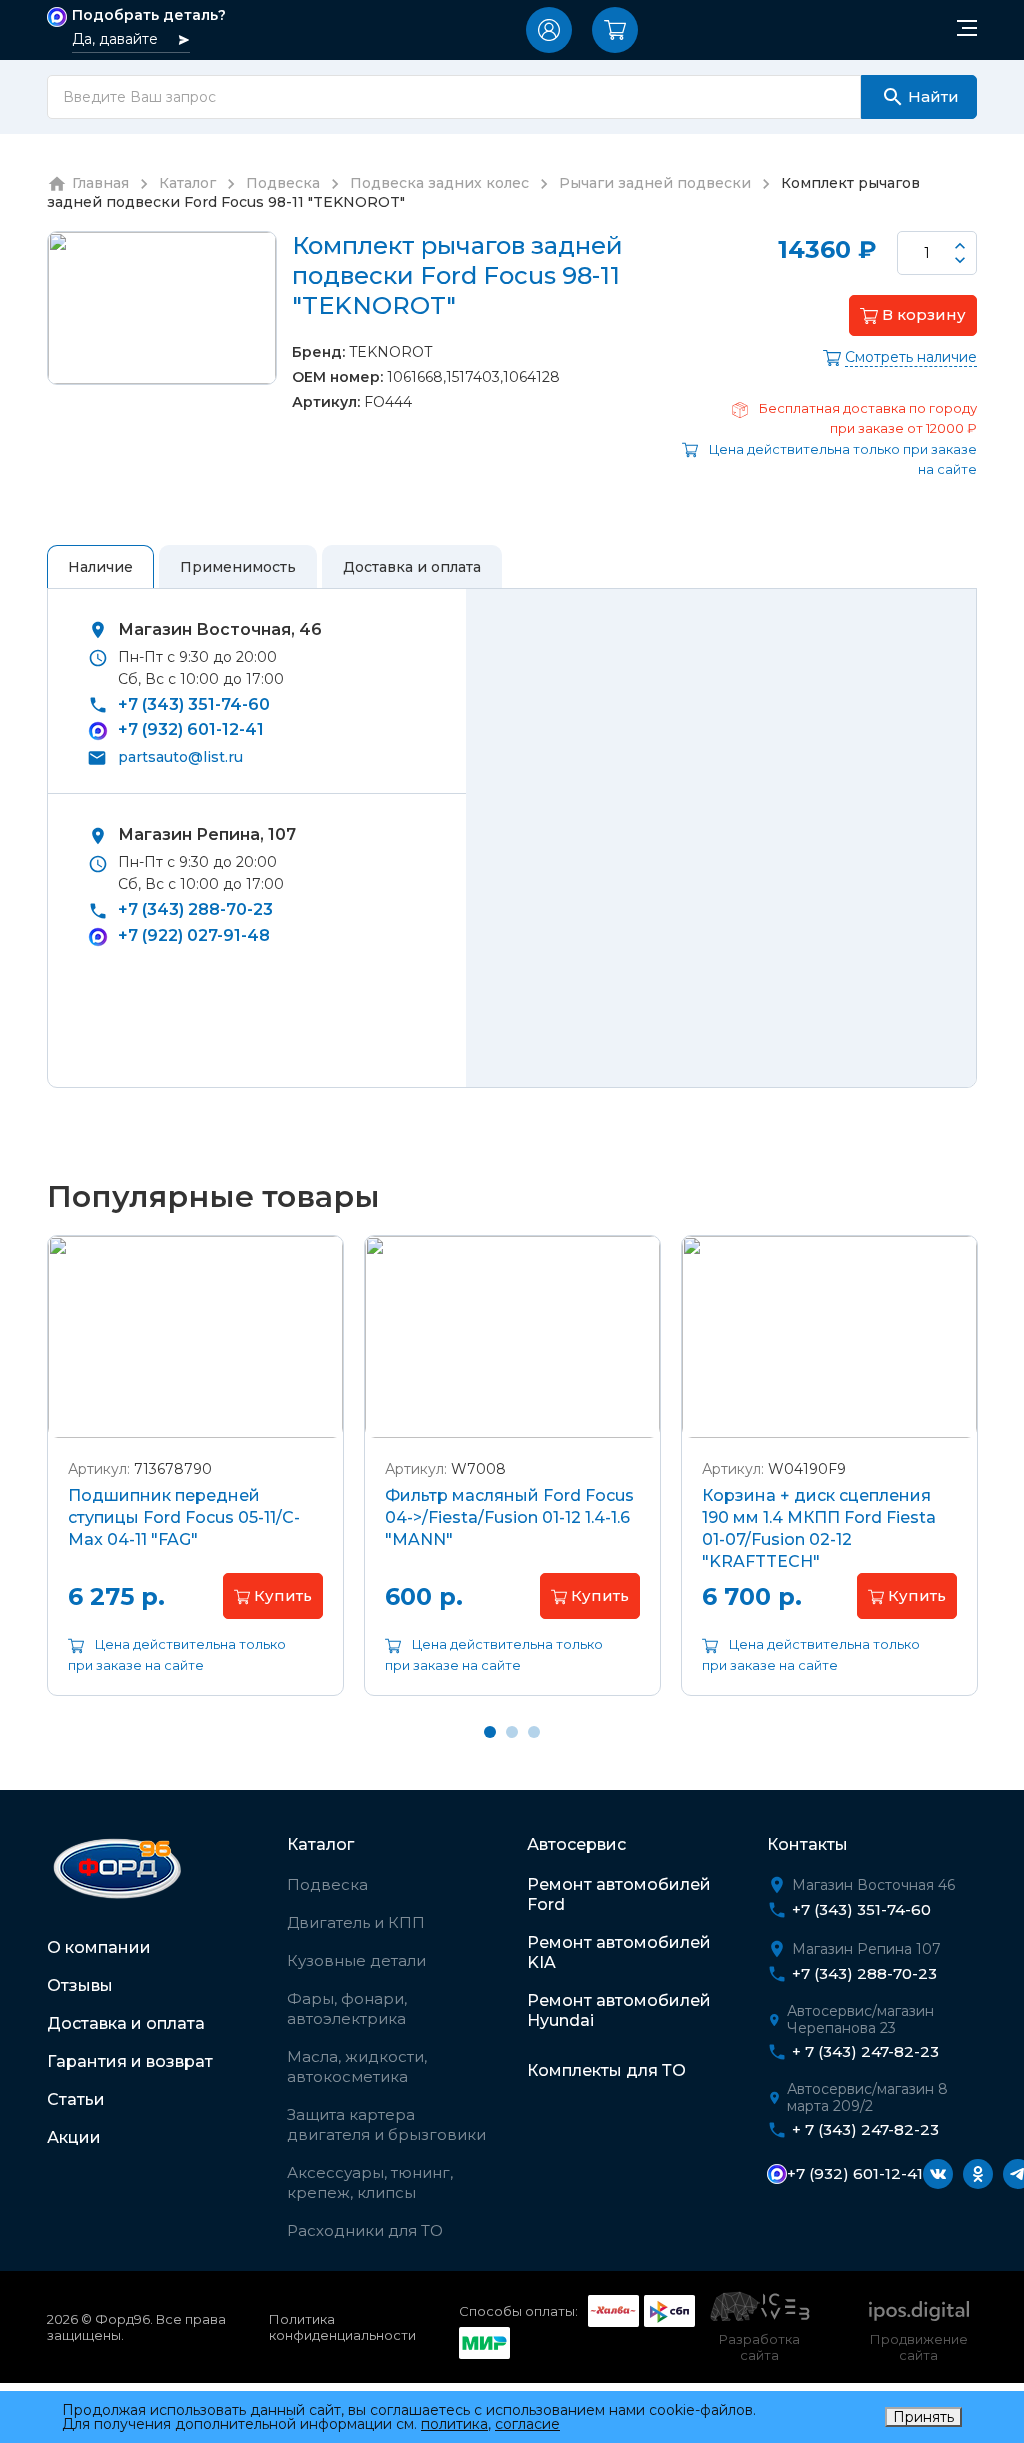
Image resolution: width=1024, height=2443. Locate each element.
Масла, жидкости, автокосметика (357, 2066)
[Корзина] (615, 30)
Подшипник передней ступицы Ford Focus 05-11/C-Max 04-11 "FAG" (184, 1517)
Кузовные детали (356, 1960)
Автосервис (576, 1844)
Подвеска (327, 1884)
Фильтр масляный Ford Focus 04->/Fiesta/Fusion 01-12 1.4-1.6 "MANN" (509, 1517)
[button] (549, 30)
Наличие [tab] (100, 567)
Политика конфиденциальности (342, 2327)
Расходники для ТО (365, 2230)
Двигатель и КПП (356, 1922)
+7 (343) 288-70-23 (195, 909)
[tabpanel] (195, 1481)
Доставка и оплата (126, 2023)
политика (454, 2424)
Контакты (807, 1844)
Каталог (320, 1844)
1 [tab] (490, 1732)
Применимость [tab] (238, 567)
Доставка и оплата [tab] (412, 567)
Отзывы (80, 1985)
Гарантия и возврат (130, 2061)
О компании (99, 1947)
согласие (527, 2424)
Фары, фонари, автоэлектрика (347, 2008)
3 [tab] (534, 1732)
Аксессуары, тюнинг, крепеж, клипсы (370, 2182)
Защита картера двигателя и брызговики (386, 2124)
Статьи (76, 2099)
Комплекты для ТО (606, 2070)
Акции (74, 2137)
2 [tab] (512, 1732)
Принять (923, 2417)
